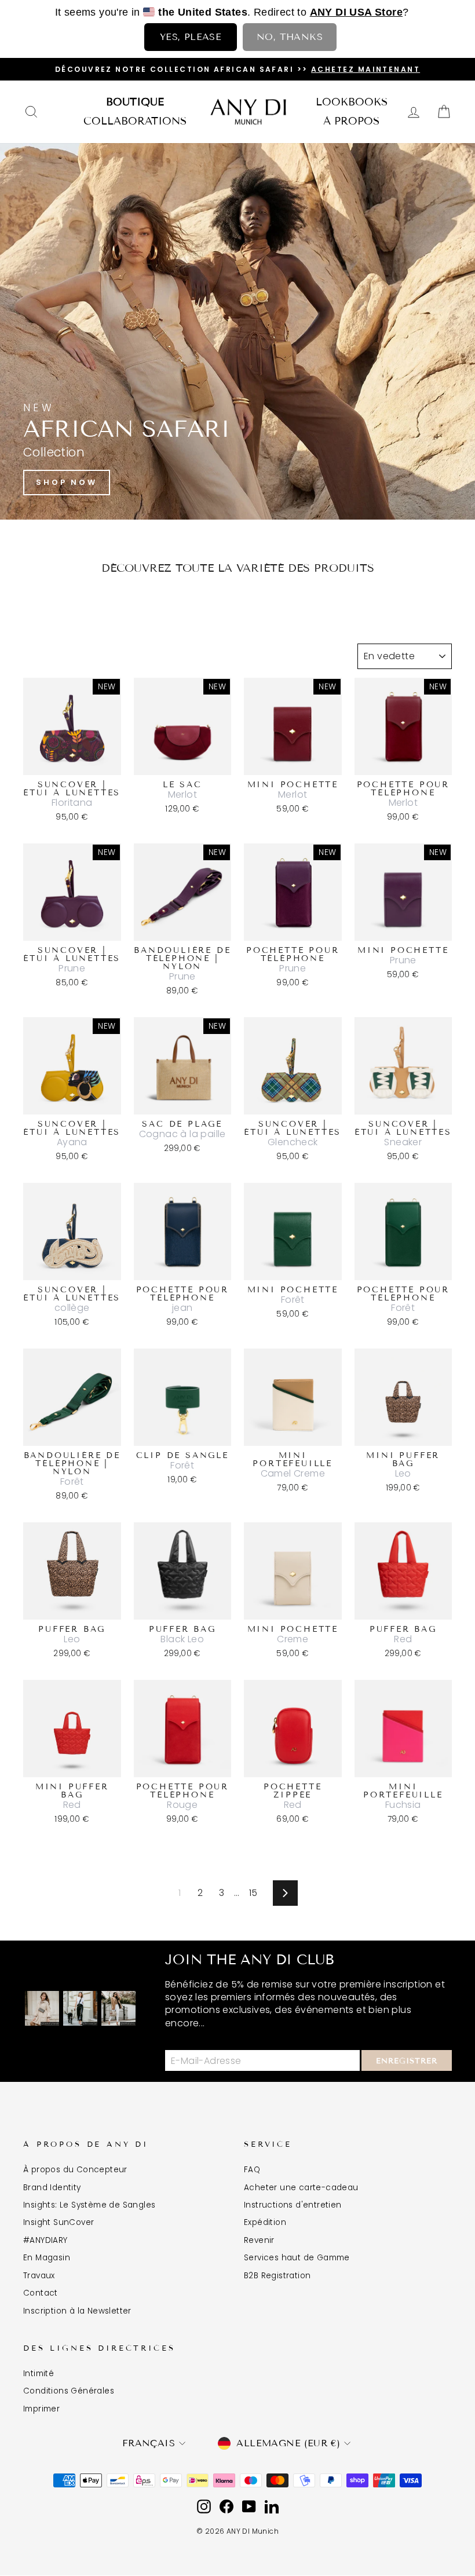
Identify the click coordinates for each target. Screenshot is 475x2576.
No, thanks (290, 37)
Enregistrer (407, 2061)
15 (253, 1893)
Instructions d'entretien (293, 2205)
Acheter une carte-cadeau (301, 2188)
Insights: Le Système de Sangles (89, 2205)
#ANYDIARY (45, 2240)
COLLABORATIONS (135, 121)
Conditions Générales (69, 2391)
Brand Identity (52, 2188)
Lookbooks (352, 102)
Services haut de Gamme (297, 2258)
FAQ (252, 2170)
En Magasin (47, 2258)
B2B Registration (277, 2276)
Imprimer (41, 2409)
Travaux (39, 2276)
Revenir (259, 2240)
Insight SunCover (59, 2222)
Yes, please (191, 37)
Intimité (39, 2374)
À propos (351, 121)
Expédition (265, 2222)
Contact (41, 2293)
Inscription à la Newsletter (77, 2311)
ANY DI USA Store (356, 12)
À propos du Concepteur (75, 2170)
